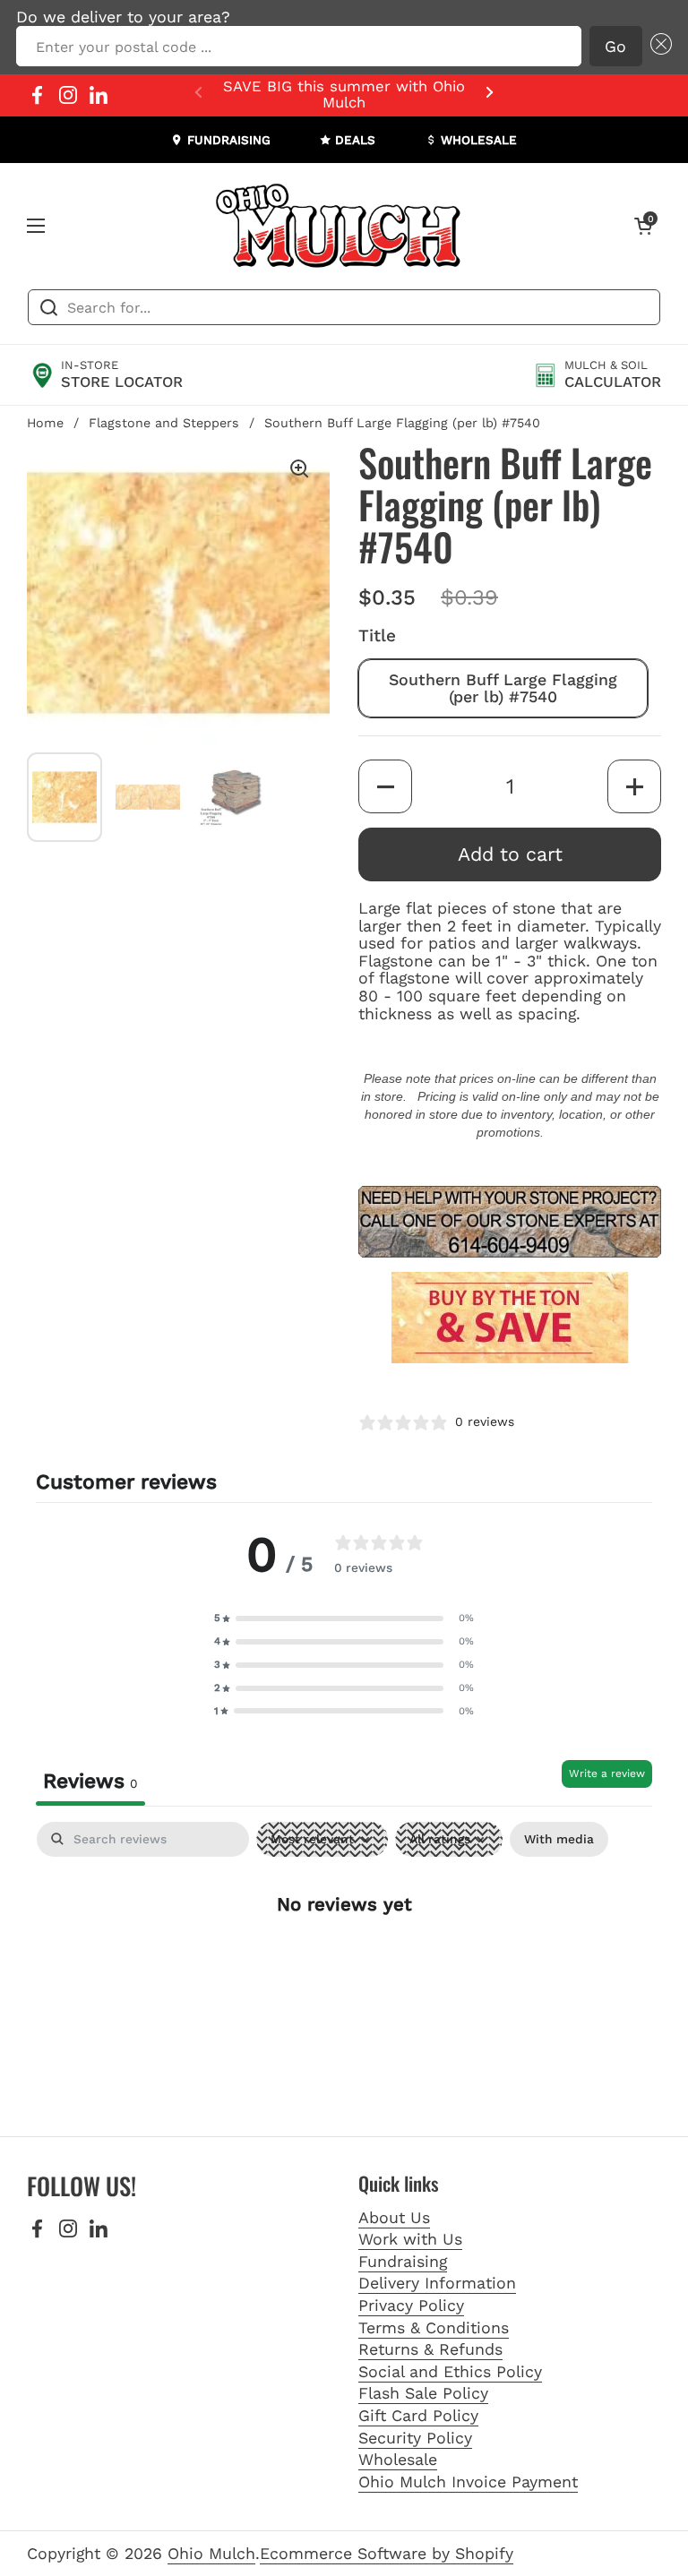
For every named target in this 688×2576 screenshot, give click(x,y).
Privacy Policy (411, 2305)
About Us (394, 2217)
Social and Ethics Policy (450, 2371)
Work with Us (410, 2239)
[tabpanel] (344, 1961)
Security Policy (415, 2438)
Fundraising (403, 2261)
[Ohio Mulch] (340, 226)
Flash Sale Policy (423, 2393)
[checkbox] (559, 1839)
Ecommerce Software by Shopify (387, 2553)
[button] (657, 47)
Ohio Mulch (211, 2553)
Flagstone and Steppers (164, 423)
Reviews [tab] (90, 1781)
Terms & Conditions (434, 2327)
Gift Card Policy (418, 2415)
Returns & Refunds (430, 2349)
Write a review (607, 1773)
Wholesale (398, 2459)
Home (45, 423)
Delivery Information (437, 2283)
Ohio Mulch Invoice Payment (468, 2482)
